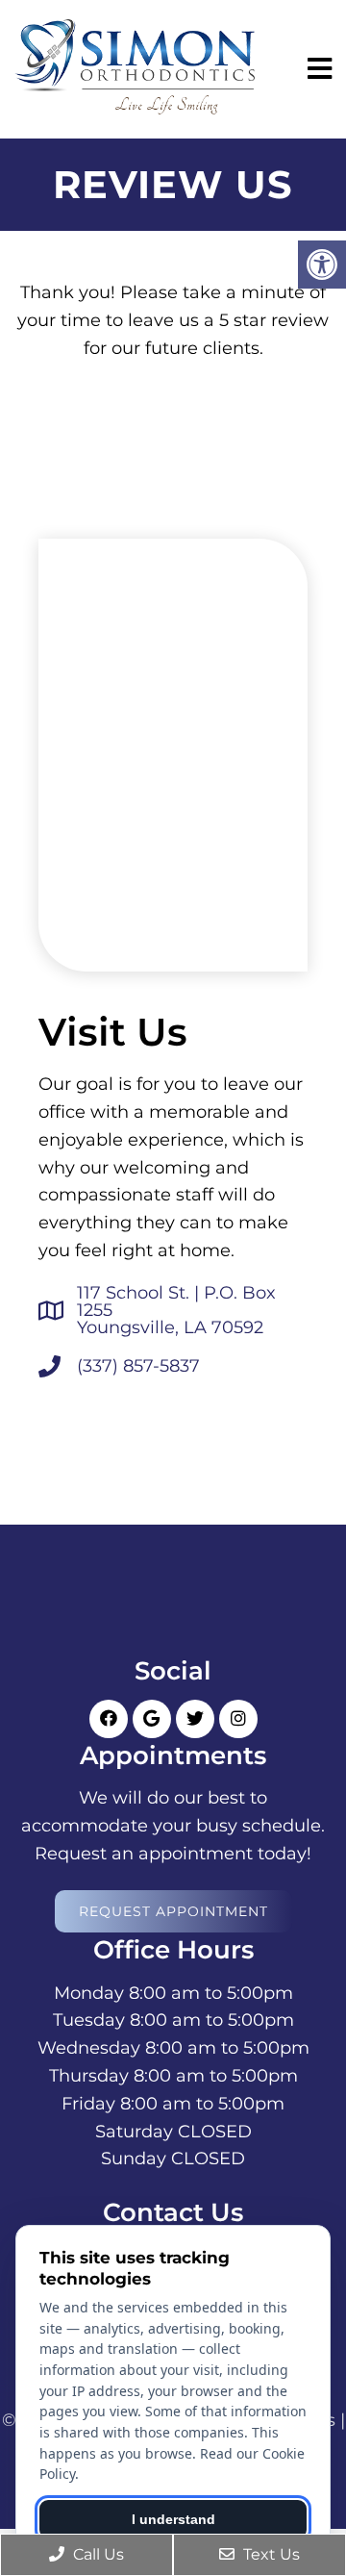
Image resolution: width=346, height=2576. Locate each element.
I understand (173, 2519)
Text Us (270, 2554)
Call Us (97, 2554)
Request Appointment (173, 1911)
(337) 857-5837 (138, 1366)
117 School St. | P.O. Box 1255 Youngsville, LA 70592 (176, 1310)
